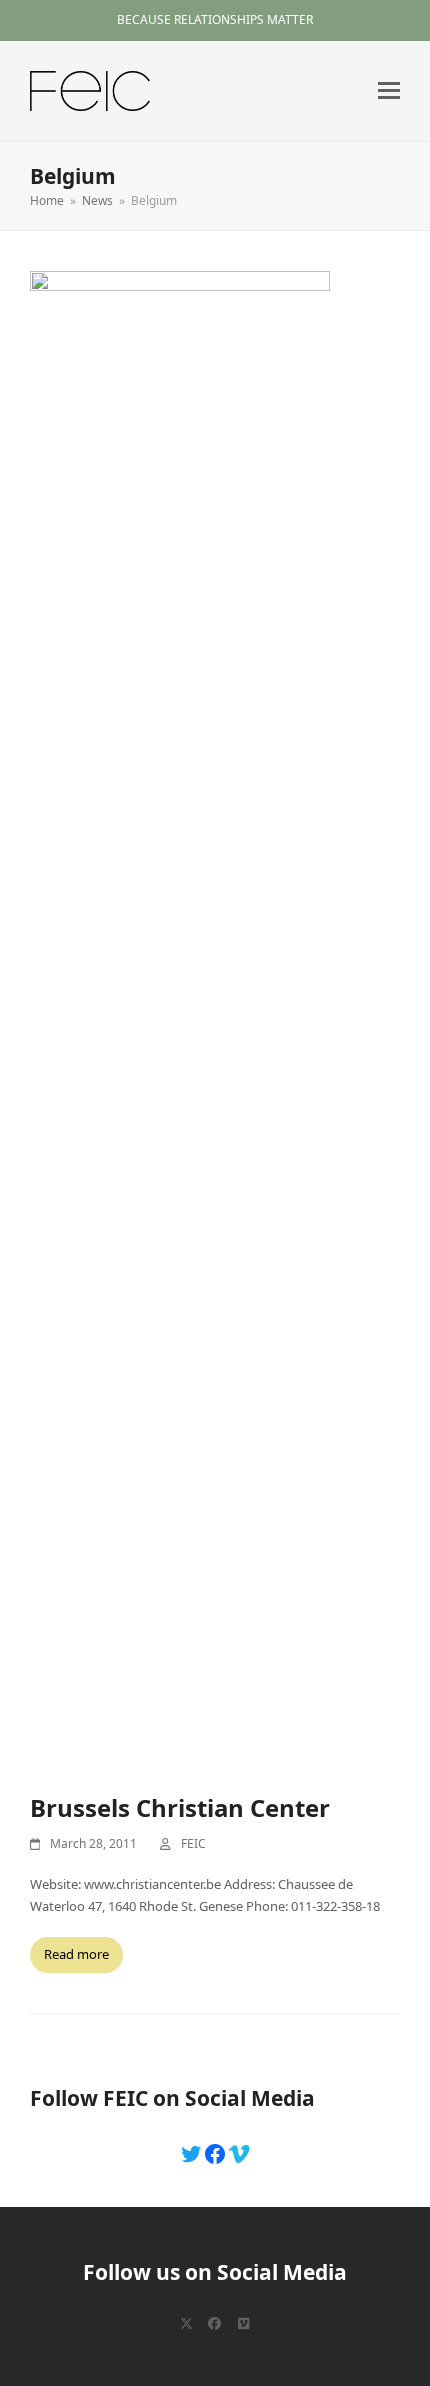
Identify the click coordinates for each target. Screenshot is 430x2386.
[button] (389, 90)
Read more (76, 1954)
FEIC (193, 1843)
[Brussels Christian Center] (180, 1020)
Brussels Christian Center (180, 1807)
